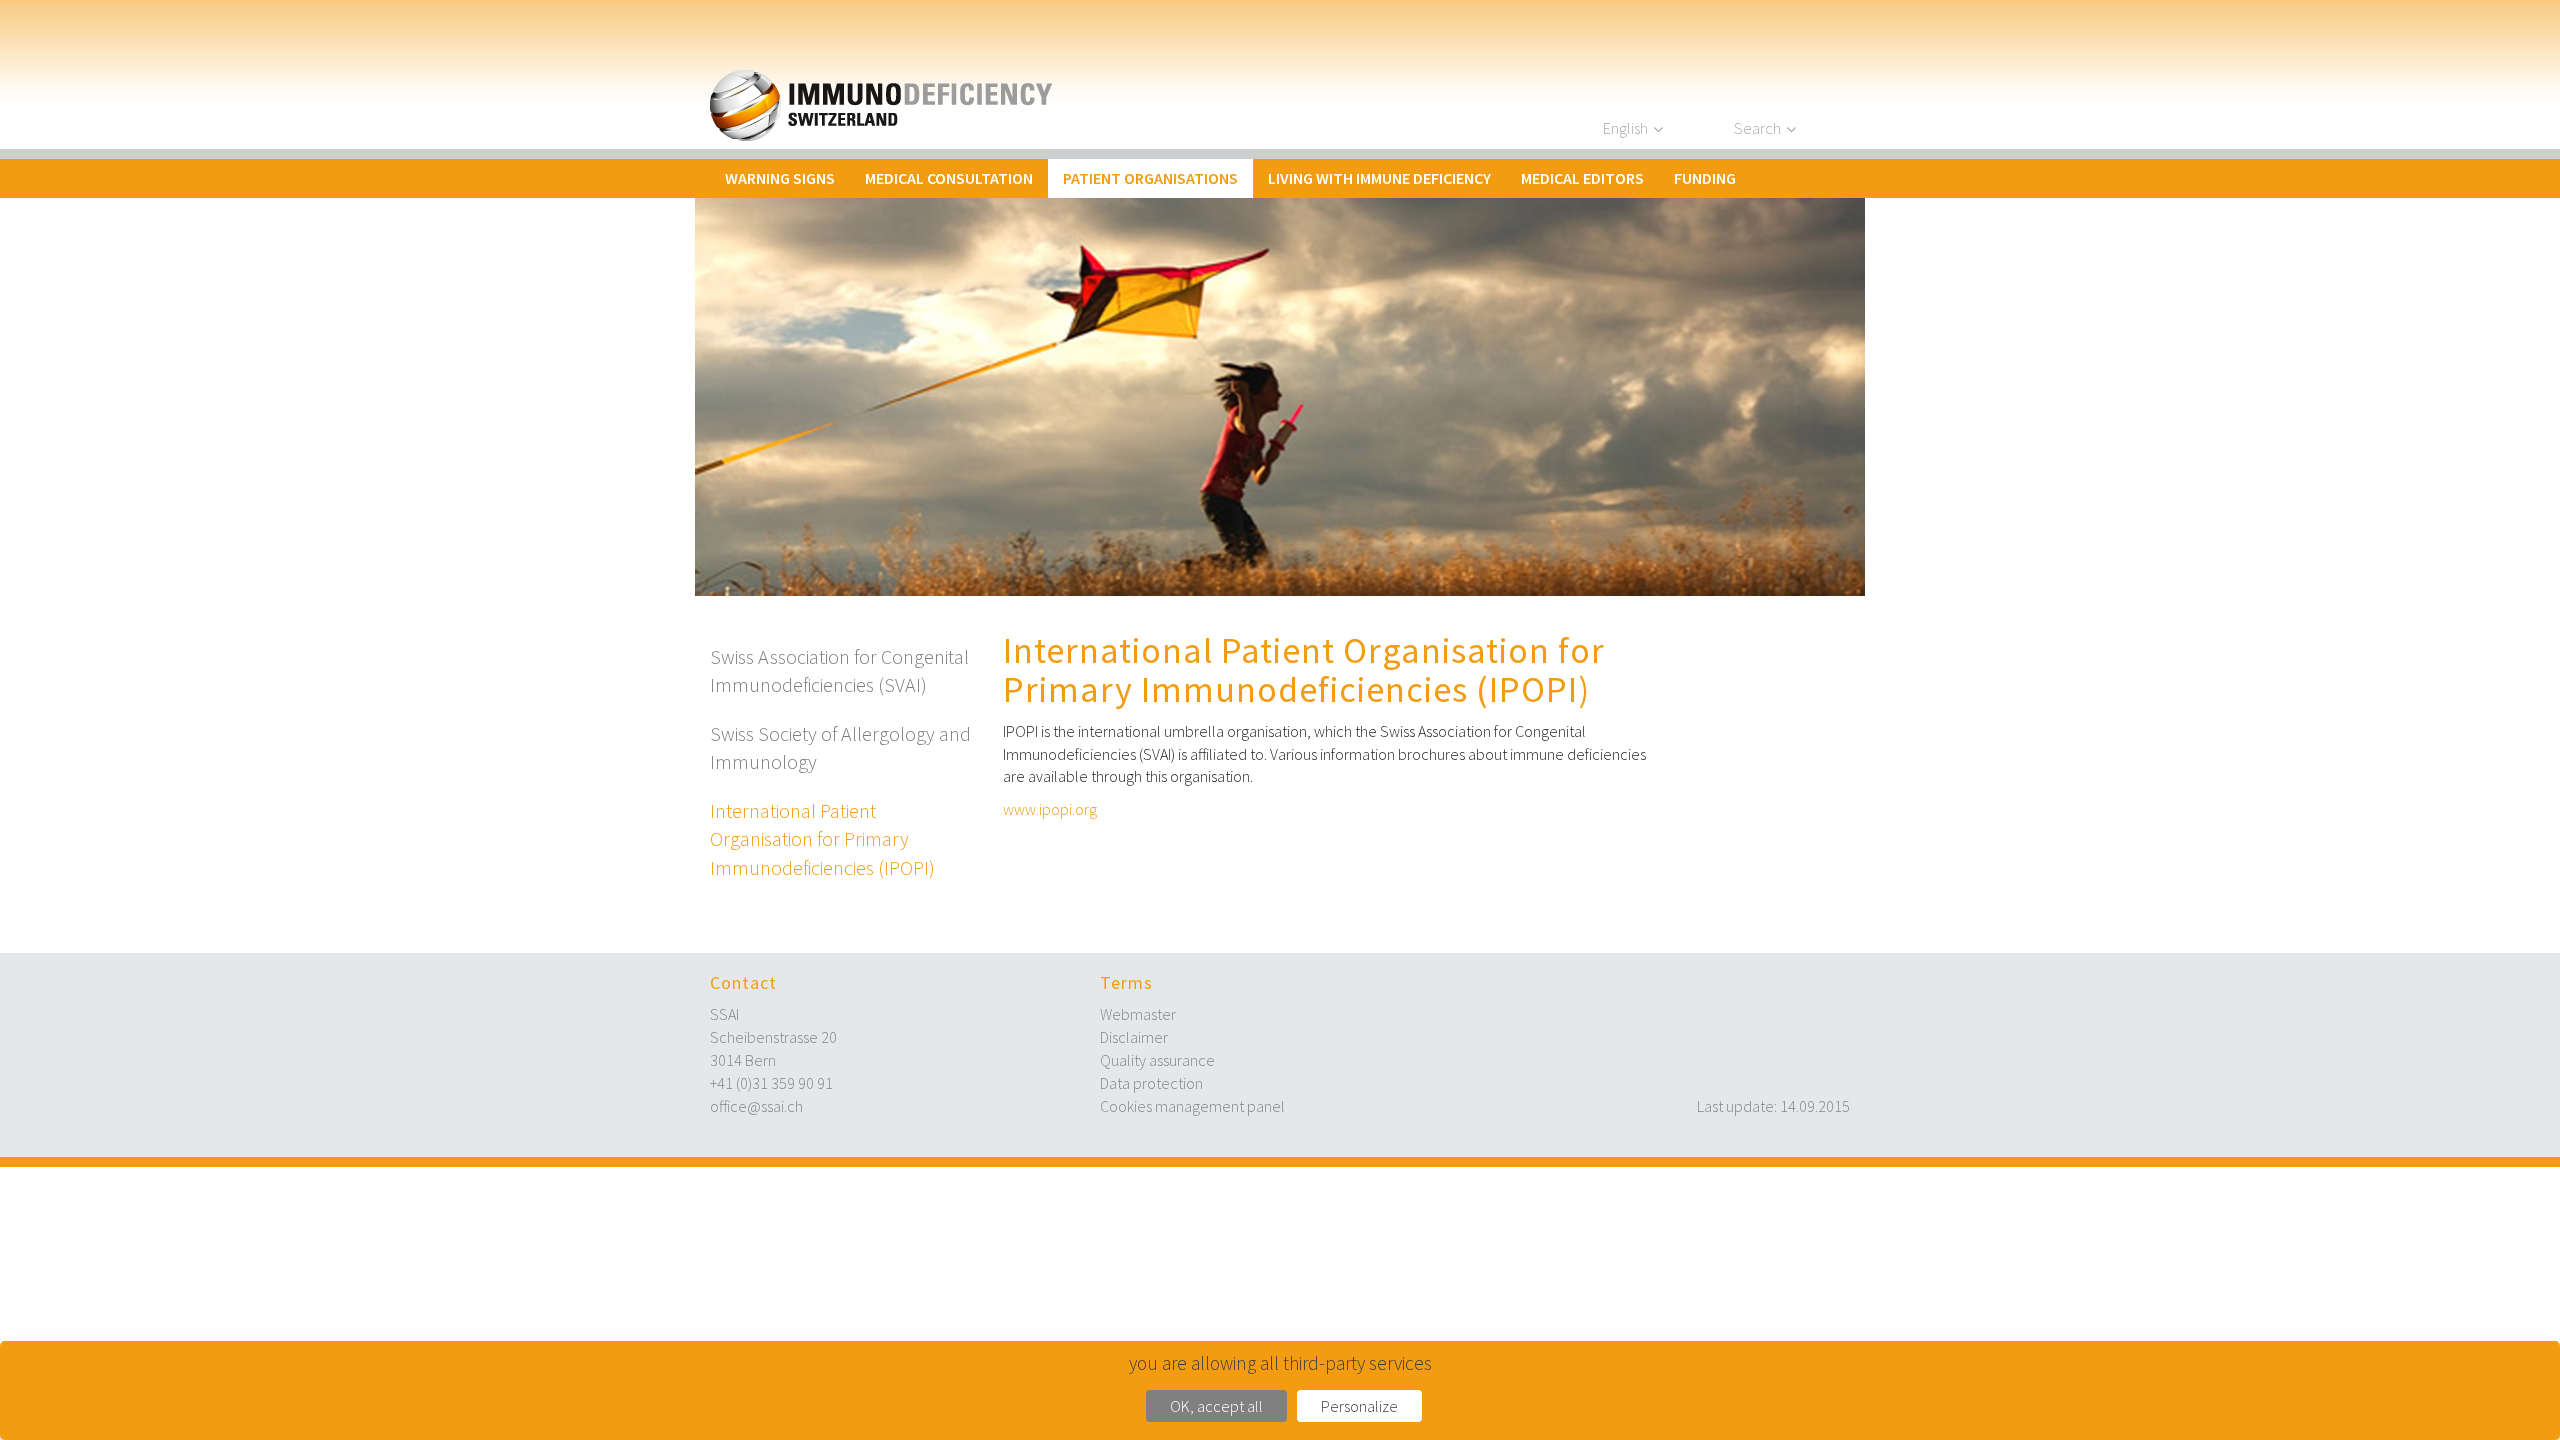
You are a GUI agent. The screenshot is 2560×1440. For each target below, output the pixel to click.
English (1625, 128)
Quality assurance (1157, 1060)
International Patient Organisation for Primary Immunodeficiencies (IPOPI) (822, 839)
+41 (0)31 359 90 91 (771, 1083)
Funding (1705, 178)
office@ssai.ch (756, 1106)
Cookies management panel (1192, 1106)
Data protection (1151, 1083)
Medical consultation (949, 178)
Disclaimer (1134, 1037)
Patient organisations (1150, 178)
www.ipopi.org (1050, 809)
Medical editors (1582, 178)
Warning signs (780, 178)
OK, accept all (1216, 1406)
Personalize (1359, 1406)
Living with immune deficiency (1379, 178)
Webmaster (1138, 1014)
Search (1757, 128)
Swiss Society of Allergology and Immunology (840, 748)
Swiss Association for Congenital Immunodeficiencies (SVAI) (839, 671)
